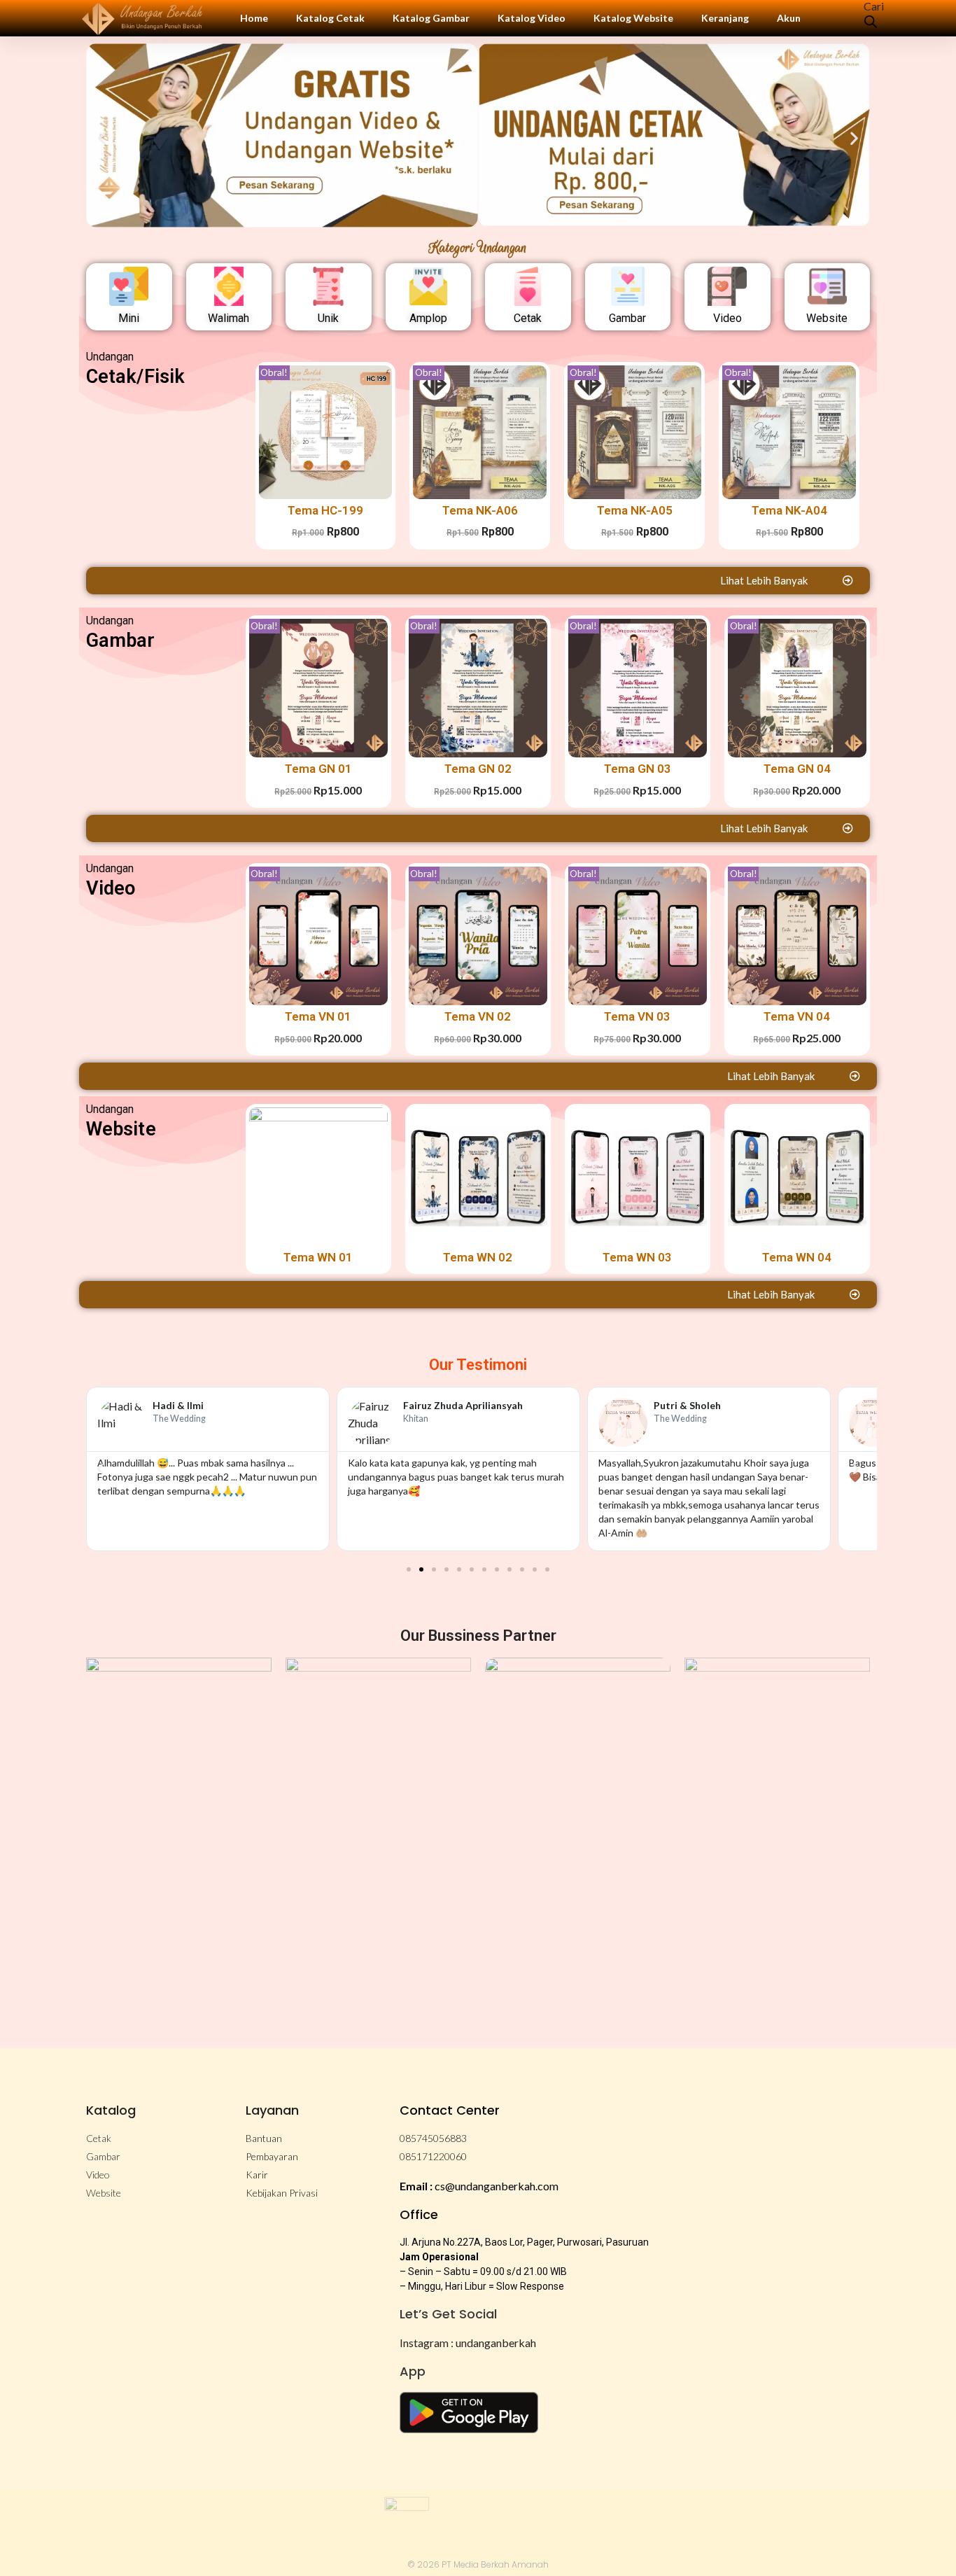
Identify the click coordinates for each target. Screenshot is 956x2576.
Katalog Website (633, 18)
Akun (789, 18)
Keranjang (725, 18)
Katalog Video (532, 18)
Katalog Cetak (330, 18)
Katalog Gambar (431, 18)
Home (254, 18)
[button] (102, 138)
